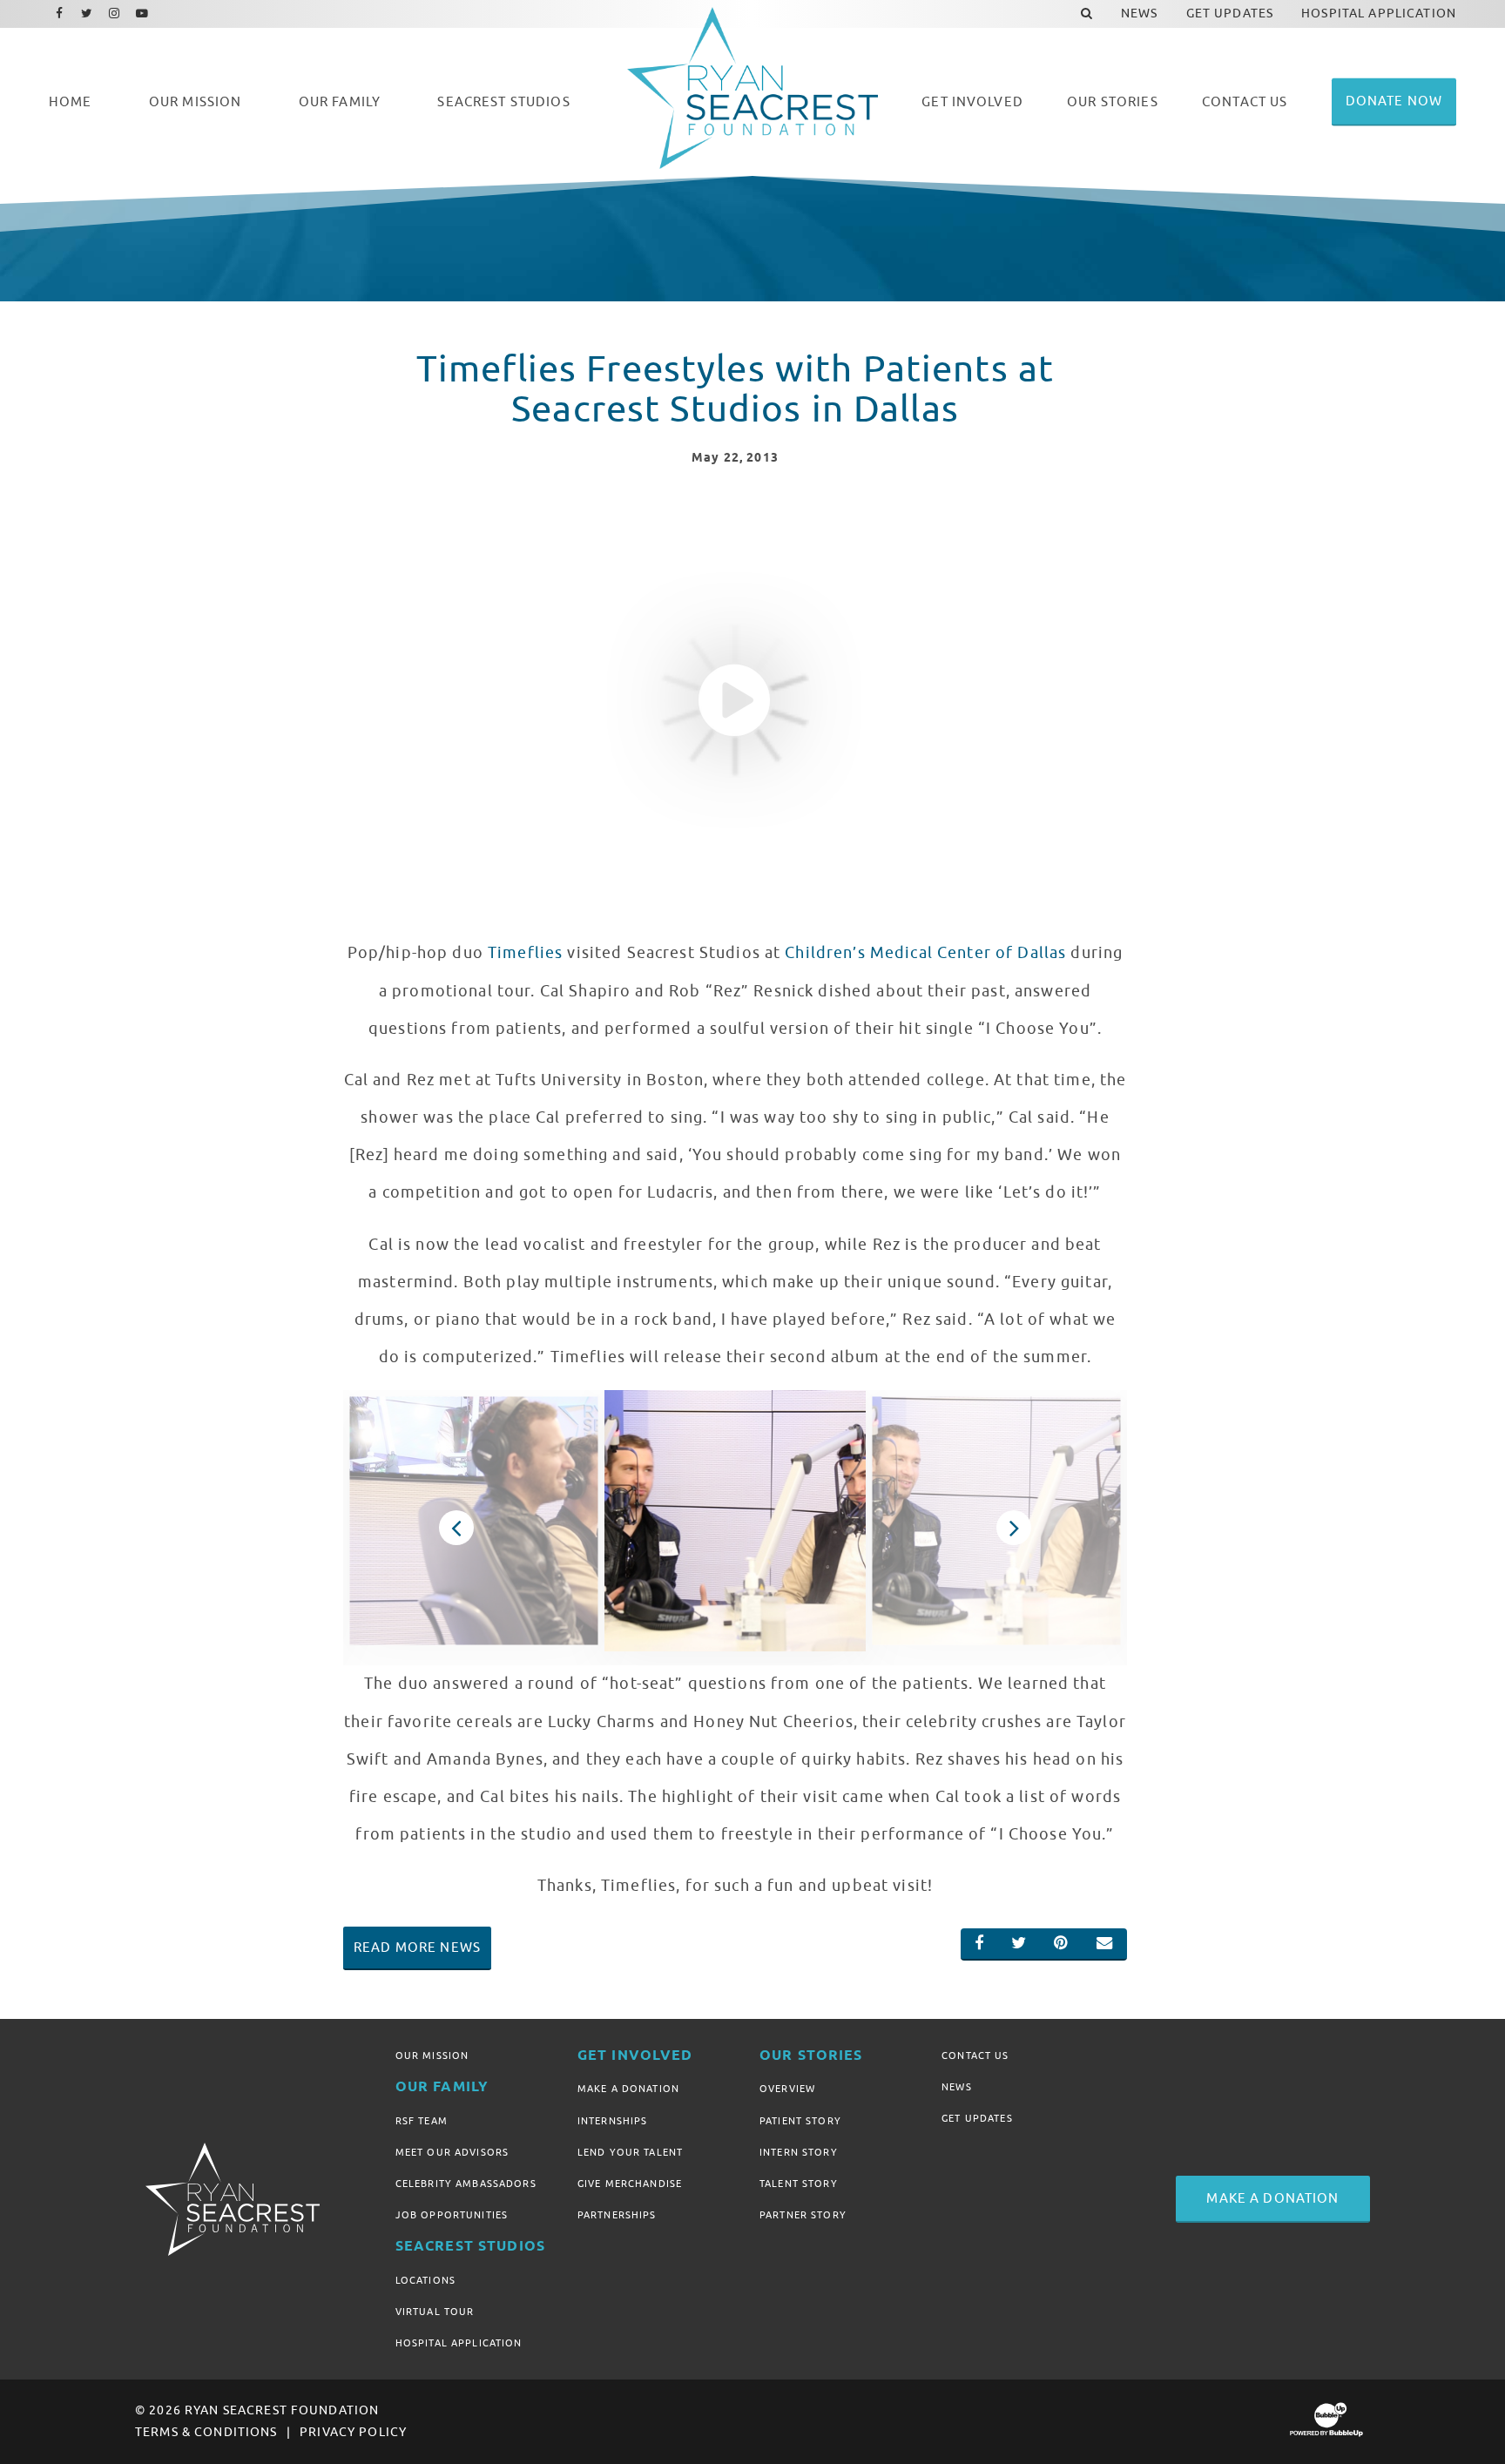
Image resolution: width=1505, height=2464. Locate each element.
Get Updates (977, 2118)
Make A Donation (628, 2089)
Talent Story (799, 2184)
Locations (425, 2280)
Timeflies (525, 953)
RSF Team (422, 2121)
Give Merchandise (630, 2184)
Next (1014, 1528)
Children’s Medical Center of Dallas (925, 953)
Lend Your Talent (630, 2152)
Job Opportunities (452, 2215)
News (957, 2087)
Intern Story (799, 2152)
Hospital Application (459, 2343)
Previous (456, 1528)
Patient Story (800, 2121)
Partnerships (617, 2215)
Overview (787, 2089)
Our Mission (432, 2056)
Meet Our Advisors (452, 2152)
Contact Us (975, 2056)
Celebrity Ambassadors (466, 2184)
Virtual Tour (435, 2312)
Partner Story (803, 2215)
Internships (613, 2121)
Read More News (417, 1948)
